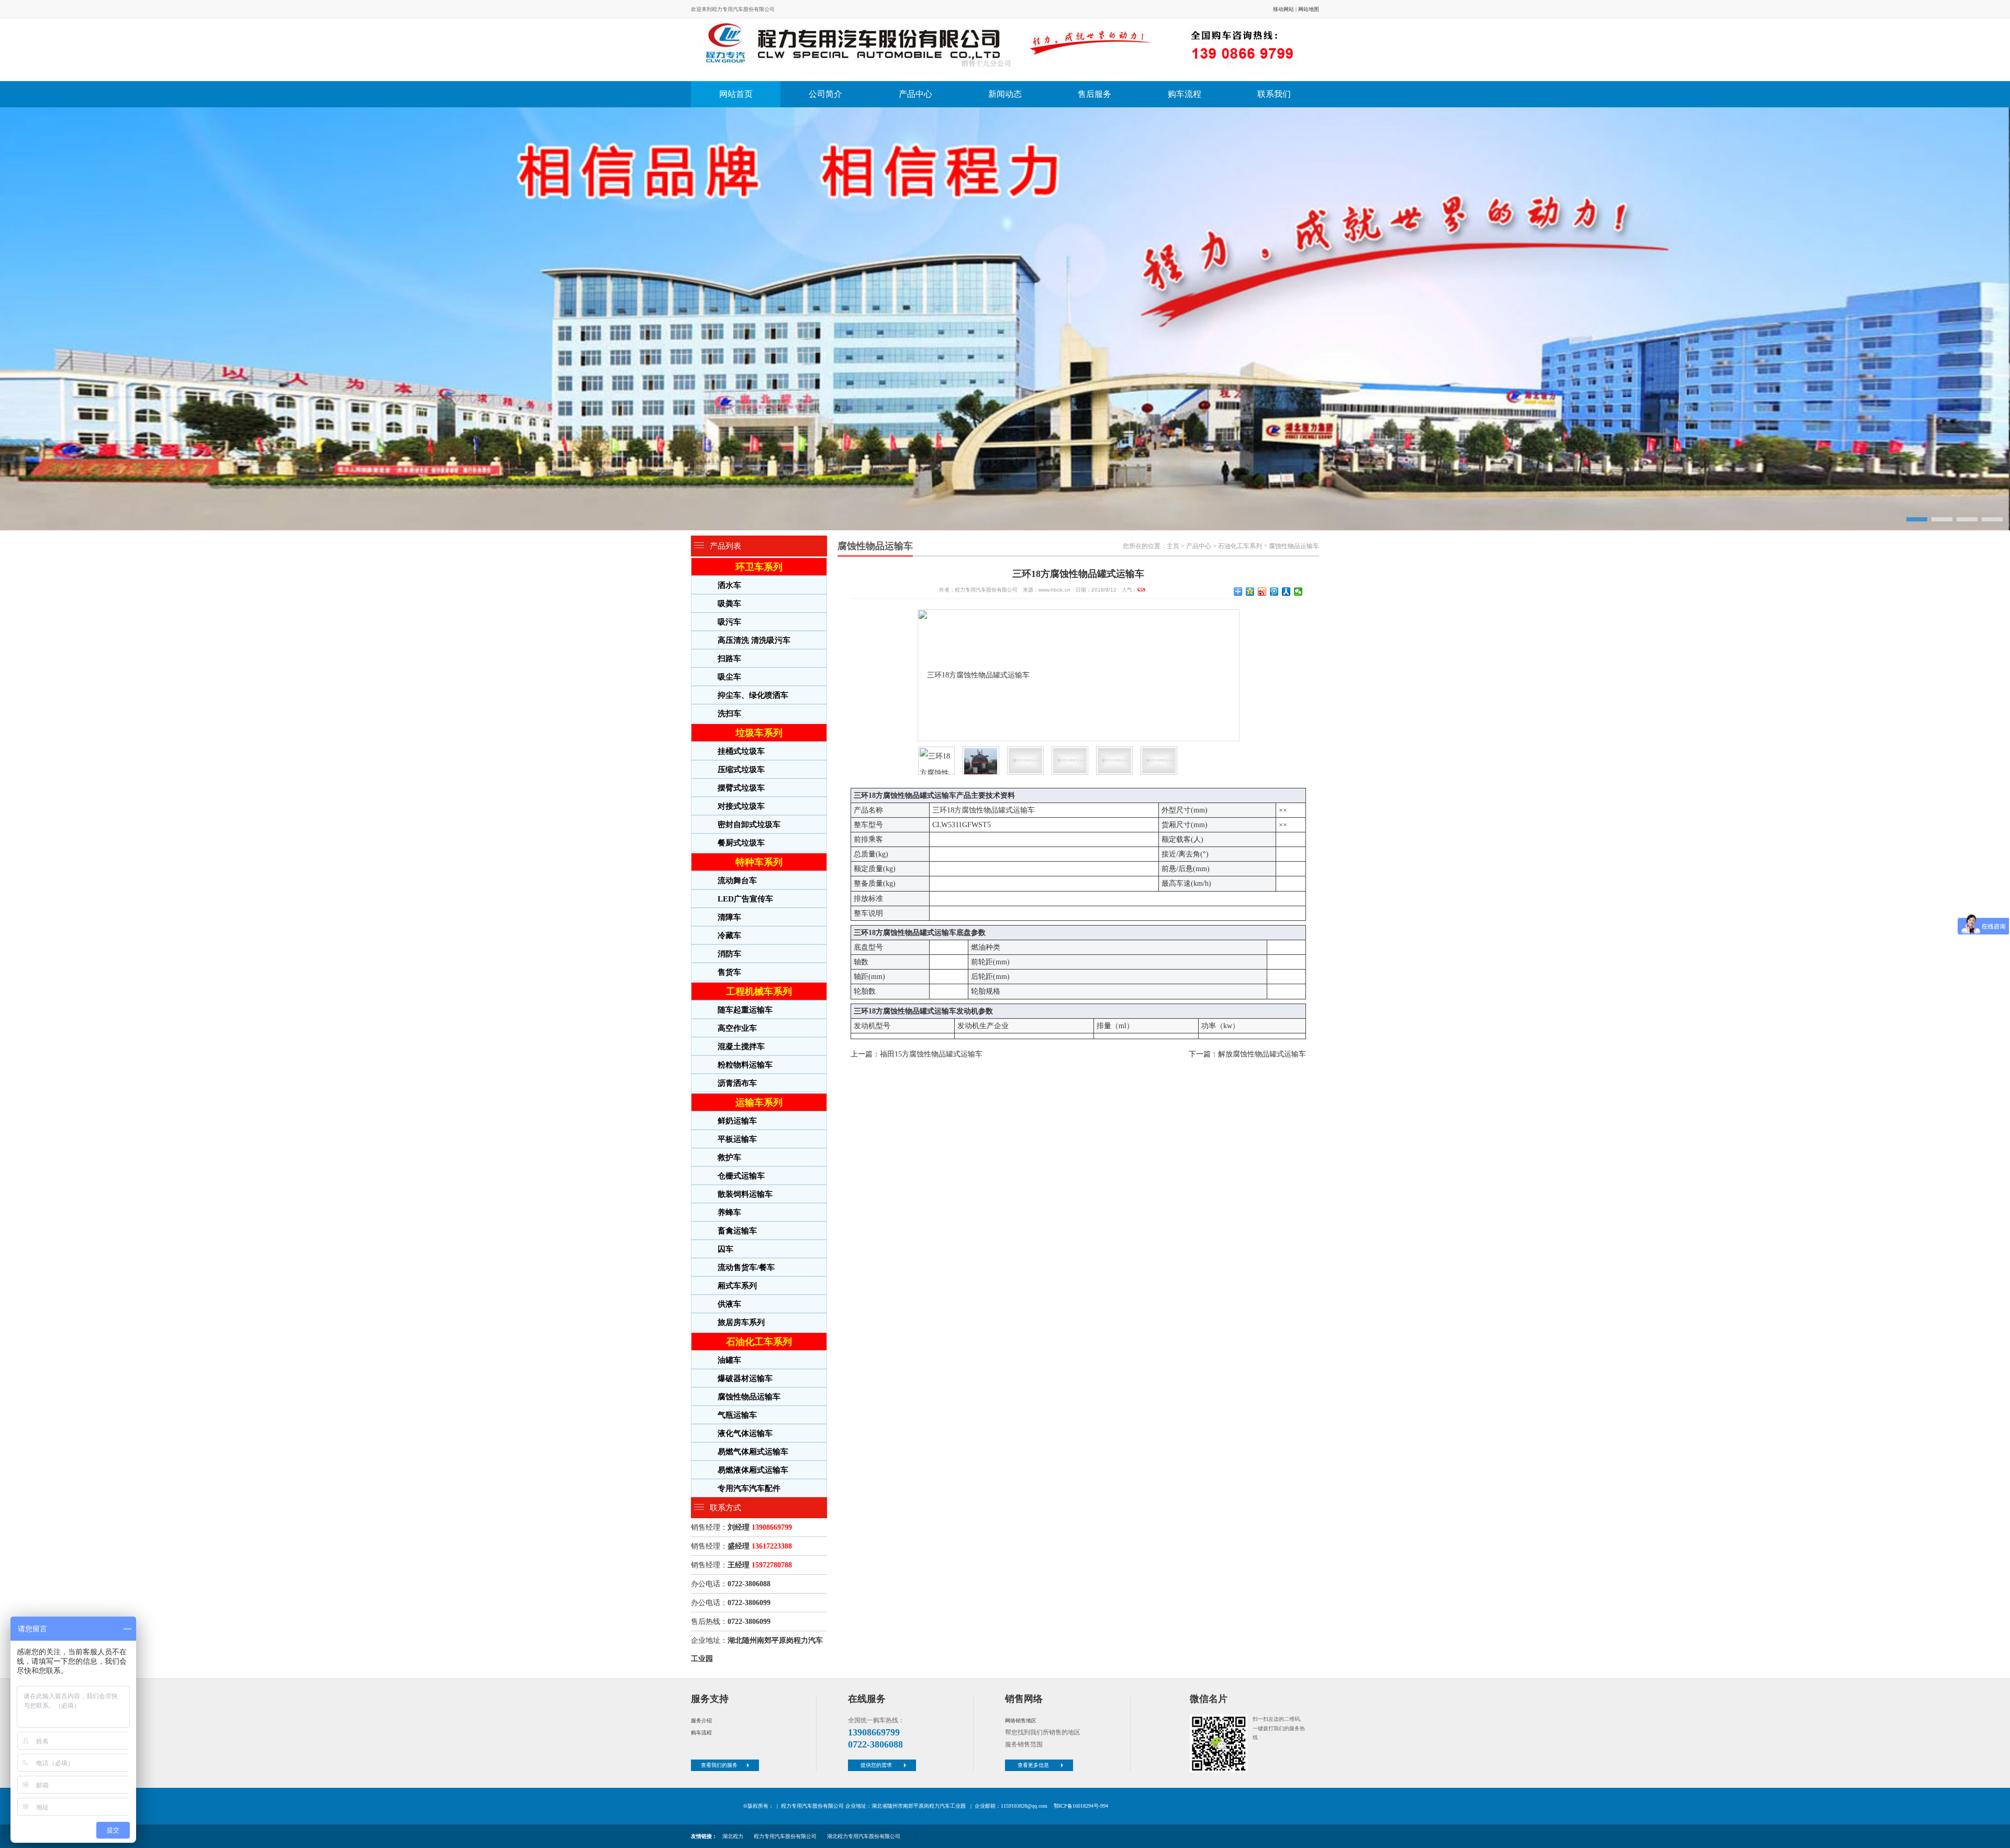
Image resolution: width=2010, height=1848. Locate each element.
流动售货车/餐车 (746, 1267)
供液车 (729, 1304)
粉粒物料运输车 (745, 1065)
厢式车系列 (737, 1286)
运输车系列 (759, 1103)
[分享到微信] (1298, 592)
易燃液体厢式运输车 (753, 1470)
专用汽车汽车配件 (749, 1488)
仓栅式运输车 (741, 1176)
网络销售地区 (1021, 1721)
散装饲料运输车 (745, 1194)
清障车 (729, 917)
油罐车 (729, 1360)
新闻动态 (1005, 94)
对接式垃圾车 (741, 806)
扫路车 (729, 659)
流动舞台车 (737, 881)
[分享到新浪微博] (1262, 592)
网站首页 (736, 94)
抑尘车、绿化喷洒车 (753, 695)
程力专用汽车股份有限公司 (785, 1836)
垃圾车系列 (759, 733)
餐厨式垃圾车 (741, 843)
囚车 (725, 1249)
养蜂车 (729, 1212)
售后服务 (1095, 94)
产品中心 (915, 94)
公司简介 (825, 94)
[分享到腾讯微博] (1274, 592)
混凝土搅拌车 (741, 1047)
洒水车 (729, 585)
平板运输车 (737, 1139)
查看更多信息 (1033, 1765)
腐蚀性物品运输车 (749, 1397)
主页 (1173, 546)
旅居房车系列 (741, 1322)
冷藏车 (729, 936)
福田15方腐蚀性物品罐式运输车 (931, 1054)
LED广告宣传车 (745, 899)
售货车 (729, 972)
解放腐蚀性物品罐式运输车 (1262, 1054)
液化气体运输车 (745, 1433)
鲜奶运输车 (737, 1121)
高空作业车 (737, 1028)
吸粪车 (729, 604)
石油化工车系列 (759, 1342)
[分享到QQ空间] (1250, 592)
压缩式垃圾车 (741, 770)
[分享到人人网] (1286, 592)
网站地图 (1309, 9)
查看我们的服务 (719, 1765)
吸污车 (729, 622)
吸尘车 (729, 677)
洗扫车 (729, 714)
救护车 (729, 1157)
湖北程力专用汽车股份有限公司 (864, 1836)
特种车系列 (759, 862)
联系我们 (1274, 94)
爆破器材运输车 (745, 1378)
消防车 (729, 954)
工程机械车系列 (759, 992)
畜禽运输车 (737, 1231)
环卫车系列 (759, 567)
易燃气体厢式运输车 (753, 1452)
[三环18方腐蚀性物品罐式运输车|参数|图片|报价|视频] (1002, 50)
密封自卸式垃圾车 (749, 825)
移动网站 (1283, 9)
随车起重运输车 (745, 1010)
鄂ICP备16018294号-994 (1081, 1806)
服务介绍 (701, 1721)
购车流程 (1185, 94)
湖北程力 (733, 1836)
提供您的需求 (876, 1765)
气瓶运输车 (737, 1415)
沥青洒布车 (737, 1083)
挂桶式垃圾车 (741, 751)
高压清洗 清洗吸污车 (754, 640)
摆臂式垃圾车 (741, 788)
